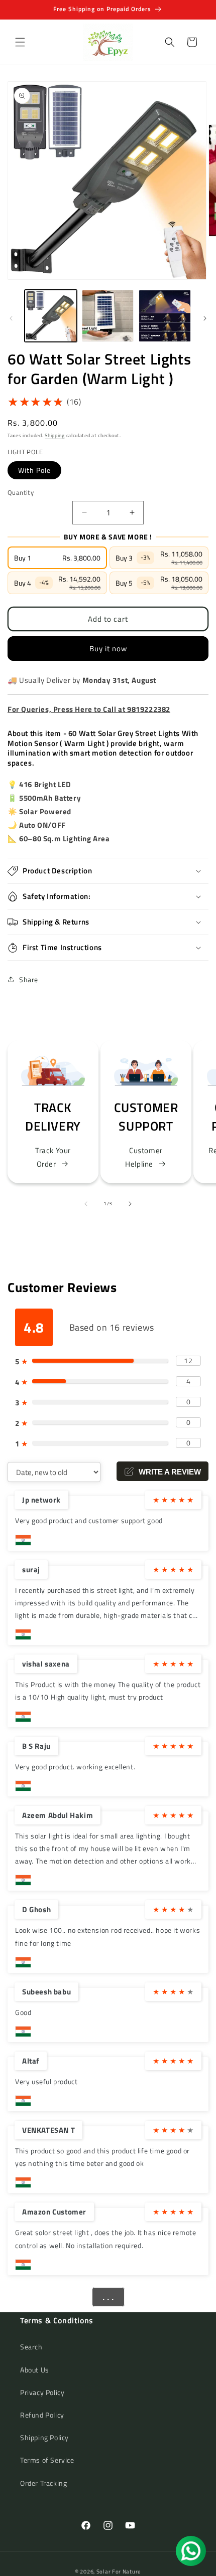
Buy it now (108, 649)
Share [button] (29, 979)
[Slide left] (11, 318)
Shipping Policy (44, 2437)
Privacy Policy (42, 2392)
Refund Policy (42, 2415)
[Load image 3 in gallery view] (165, 316)
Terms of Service (47, 2460)
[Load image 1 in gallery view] (51, 316)
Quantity (21, 493)
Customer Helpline (144, 1157)
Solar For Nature (119, 2571)
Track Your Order (53, 1157)
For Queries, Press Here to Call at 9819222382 (89, 709)
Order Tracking (43, 2483)
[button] (20, 42)
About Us (35, 2370)
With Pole (34, 470)
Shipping (55, 435)
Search (31, 2347)
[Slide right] (205, 318)
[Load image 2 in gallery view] (108, 316)
